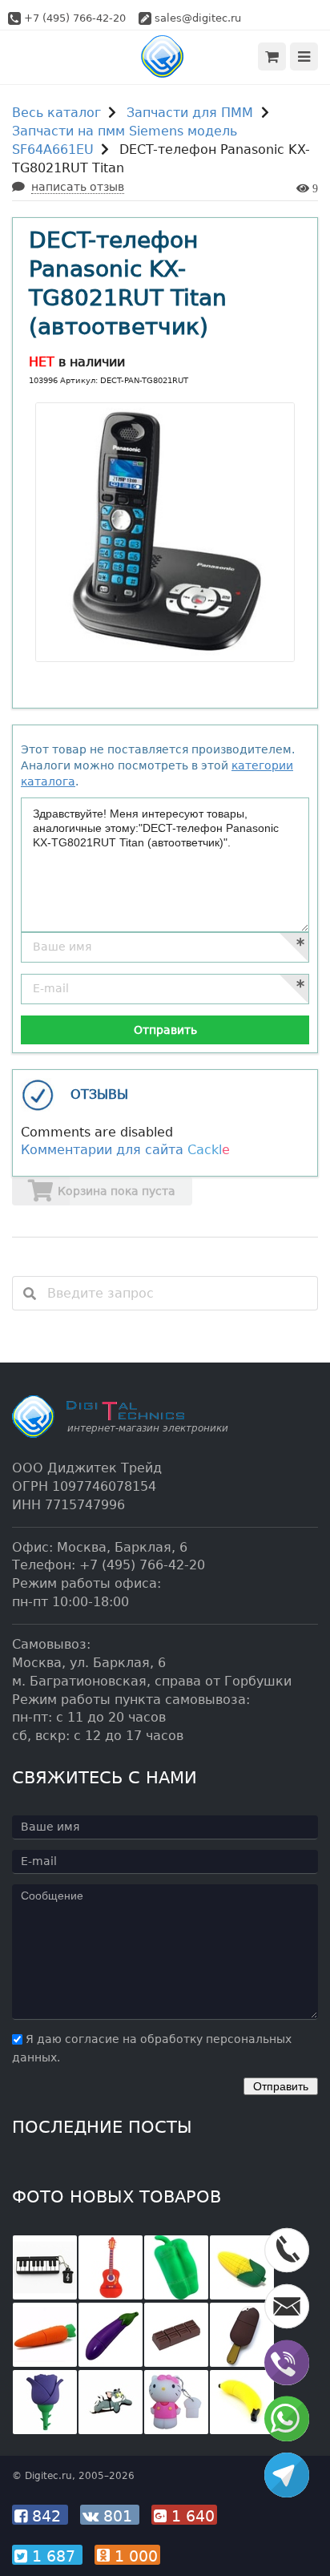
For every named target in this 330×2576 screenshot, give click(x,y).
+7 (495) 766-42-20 (75, 18)
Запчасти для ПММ (190, 113)
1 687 (54, 2556)
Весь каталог (56, 113)
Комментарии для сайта (125, 1150)
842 (46, 2516)
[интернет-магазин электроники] (165, 57)
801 (118, 2516)
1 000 (134, 2556)
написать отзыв (78, 187)
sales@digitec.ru (198, 18)
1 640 (191, 2516)
